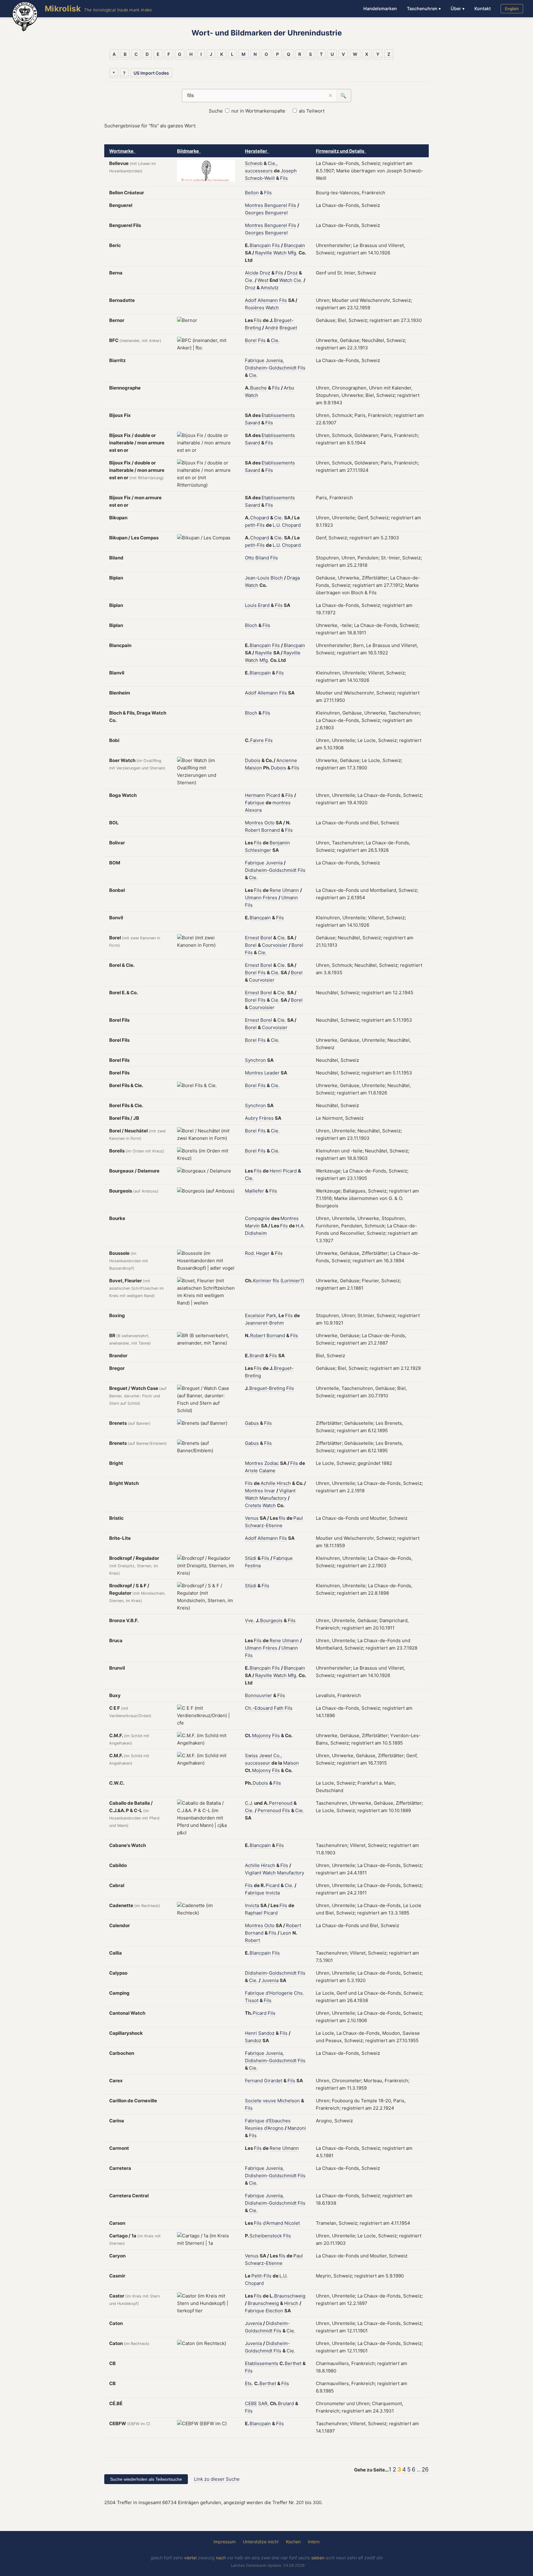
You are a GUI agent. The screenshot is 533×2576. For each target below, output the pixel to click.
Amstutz (270, 288)
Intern (314, 2542)
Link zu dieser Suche (217, 2479)
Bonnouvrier (258, 1695)
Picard (273, 795)
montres (281, 803)
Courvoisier (275, 945)
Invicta (273, 1893)
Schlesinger (258, 850)
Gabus (252, 1423)
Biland (262, 558)
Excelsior (255, 1315)
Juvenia (274, 863)
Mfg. (293, 253)
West (263, 280)
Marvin (252, 1226)
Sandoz (266, 2033)
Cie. (249, 280)
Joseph (289, 171)
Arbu (289, 388)
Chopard (260, 518)
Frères (270, 898)
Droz (265, 273)
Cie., (273, 163)
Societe (253, 2101)
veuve (269, 2101)
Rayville (264, 253)
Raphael (254, 1913)
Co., (278, 1756)
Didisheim (256, 1233)
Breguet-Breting (267, 1388)
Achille (268, 1483)
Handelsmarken (380, 8)
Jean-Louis (257, 578)
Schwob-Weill (260, 178)
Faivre (257, 740)
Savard (252, 423)
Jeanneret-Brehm (264, 1323)
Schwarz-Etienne (264, 1525)
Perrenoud (281, 1803)
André (272, 328)
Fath (279, 1708)
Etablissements (278, 415)
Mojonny (261, 1735)
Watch (280, 253)
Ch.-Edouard (259, 1708)
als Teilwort (312, 111)
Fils (284, 178)
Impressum (225, 2542)
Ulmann (291, 890)
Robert (252, 830)
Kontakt (483, 8)
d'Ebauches (278, 2121)
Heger (263, 1253)
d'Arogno (274, 2128)
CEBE (251, 2403)
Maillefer (254, 1191)
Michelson (289, 2101)
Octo (269, 823)
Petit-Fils (261, 2276)
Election (274, 2311)
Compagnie (257, 1218)
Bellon (252, 193)
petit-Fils (255, 525)
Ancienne (287, 760)
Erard (264, 605)
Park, (272, 1315)
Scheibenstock (266, 2236)
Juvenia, (275, 360)
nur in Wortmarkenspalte (258, 111)
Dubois (253, 760)
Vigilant (287, 1491)
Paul (298, 1518)
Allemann (268, 300)
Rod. (250, 1253)
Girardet (273, 2081)
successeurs (259, 171)
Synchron (255, 1060)
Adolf (251, 300)
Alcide (252, 273)
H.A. (300, 1226)
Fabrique (255, 360)
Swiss (251, 1756)
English (512, 9)
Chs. (299, 1993)
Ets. (249, 2383)
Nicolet (292, 2223)
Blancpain (260, 245)
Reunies (254, 2128)
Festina (253, 1566)
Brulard (286, 2403)
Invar (270, 1491)
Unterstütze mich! (261, 2542)
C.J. (249, 1803)
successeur (258, 1763)
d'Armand (273, 2223)
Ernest (252, 938)
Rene (275, 890)
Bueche (258, 388)
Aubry (251, 1118)
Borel (251, 340)
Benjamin (280, 843)
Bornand (271, 830)
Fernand (254, 2081)
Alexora (253, 810)
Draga (293, 578)
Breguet (288, 328)
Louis (251, 605)
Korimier (262, 1281)
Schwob (254, 163)
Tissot (252, 2000)
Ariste (251, 1471)
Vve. (250, 1620)
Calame (267, 1471)
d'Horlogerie (279, 1993)
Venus (252, 1518)
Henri (276, 1171)
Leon (286, 1933)
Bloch (277, 578)
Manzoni (297, 2128)
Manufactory (273, 1498)
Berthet (293, 2363)
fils (276, 1281)
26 (425, 2469)
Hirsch (284, 1483)
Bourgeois (271, 1620)
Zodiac (272, 1463)
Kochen (293, 2542)
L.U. (277, 525)
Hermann (255, 795)
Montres (254, 205)
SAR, (263, 2403)
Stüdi (251, 1558)
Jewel (266, 1756)
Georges (254, 213)
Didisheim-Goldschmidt (271, 368)
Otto (250, 558)
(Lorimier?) (292, 1281)
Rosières (255, 308)
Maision (253, 768)
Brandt (257, 1356)
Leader (272, 1073)
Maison (291, 1763)
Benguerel (276, 205)
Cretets (253, 1505)
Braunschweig (290, 2296)
